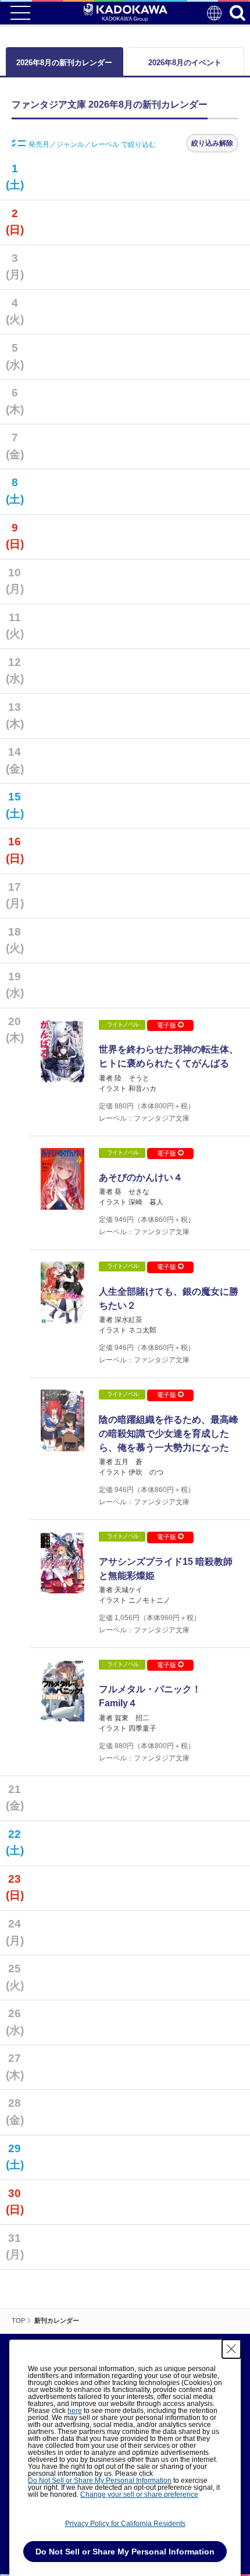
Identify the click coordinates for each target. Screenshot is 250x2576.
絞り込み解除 (212, 143)
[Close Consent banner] (231, 2349)
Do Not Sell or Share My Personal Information (100, 2481)
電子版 (167, 1025)
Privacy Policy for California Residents (125, 2524)
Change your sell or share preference (139, 2494)
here (75, 2411)
